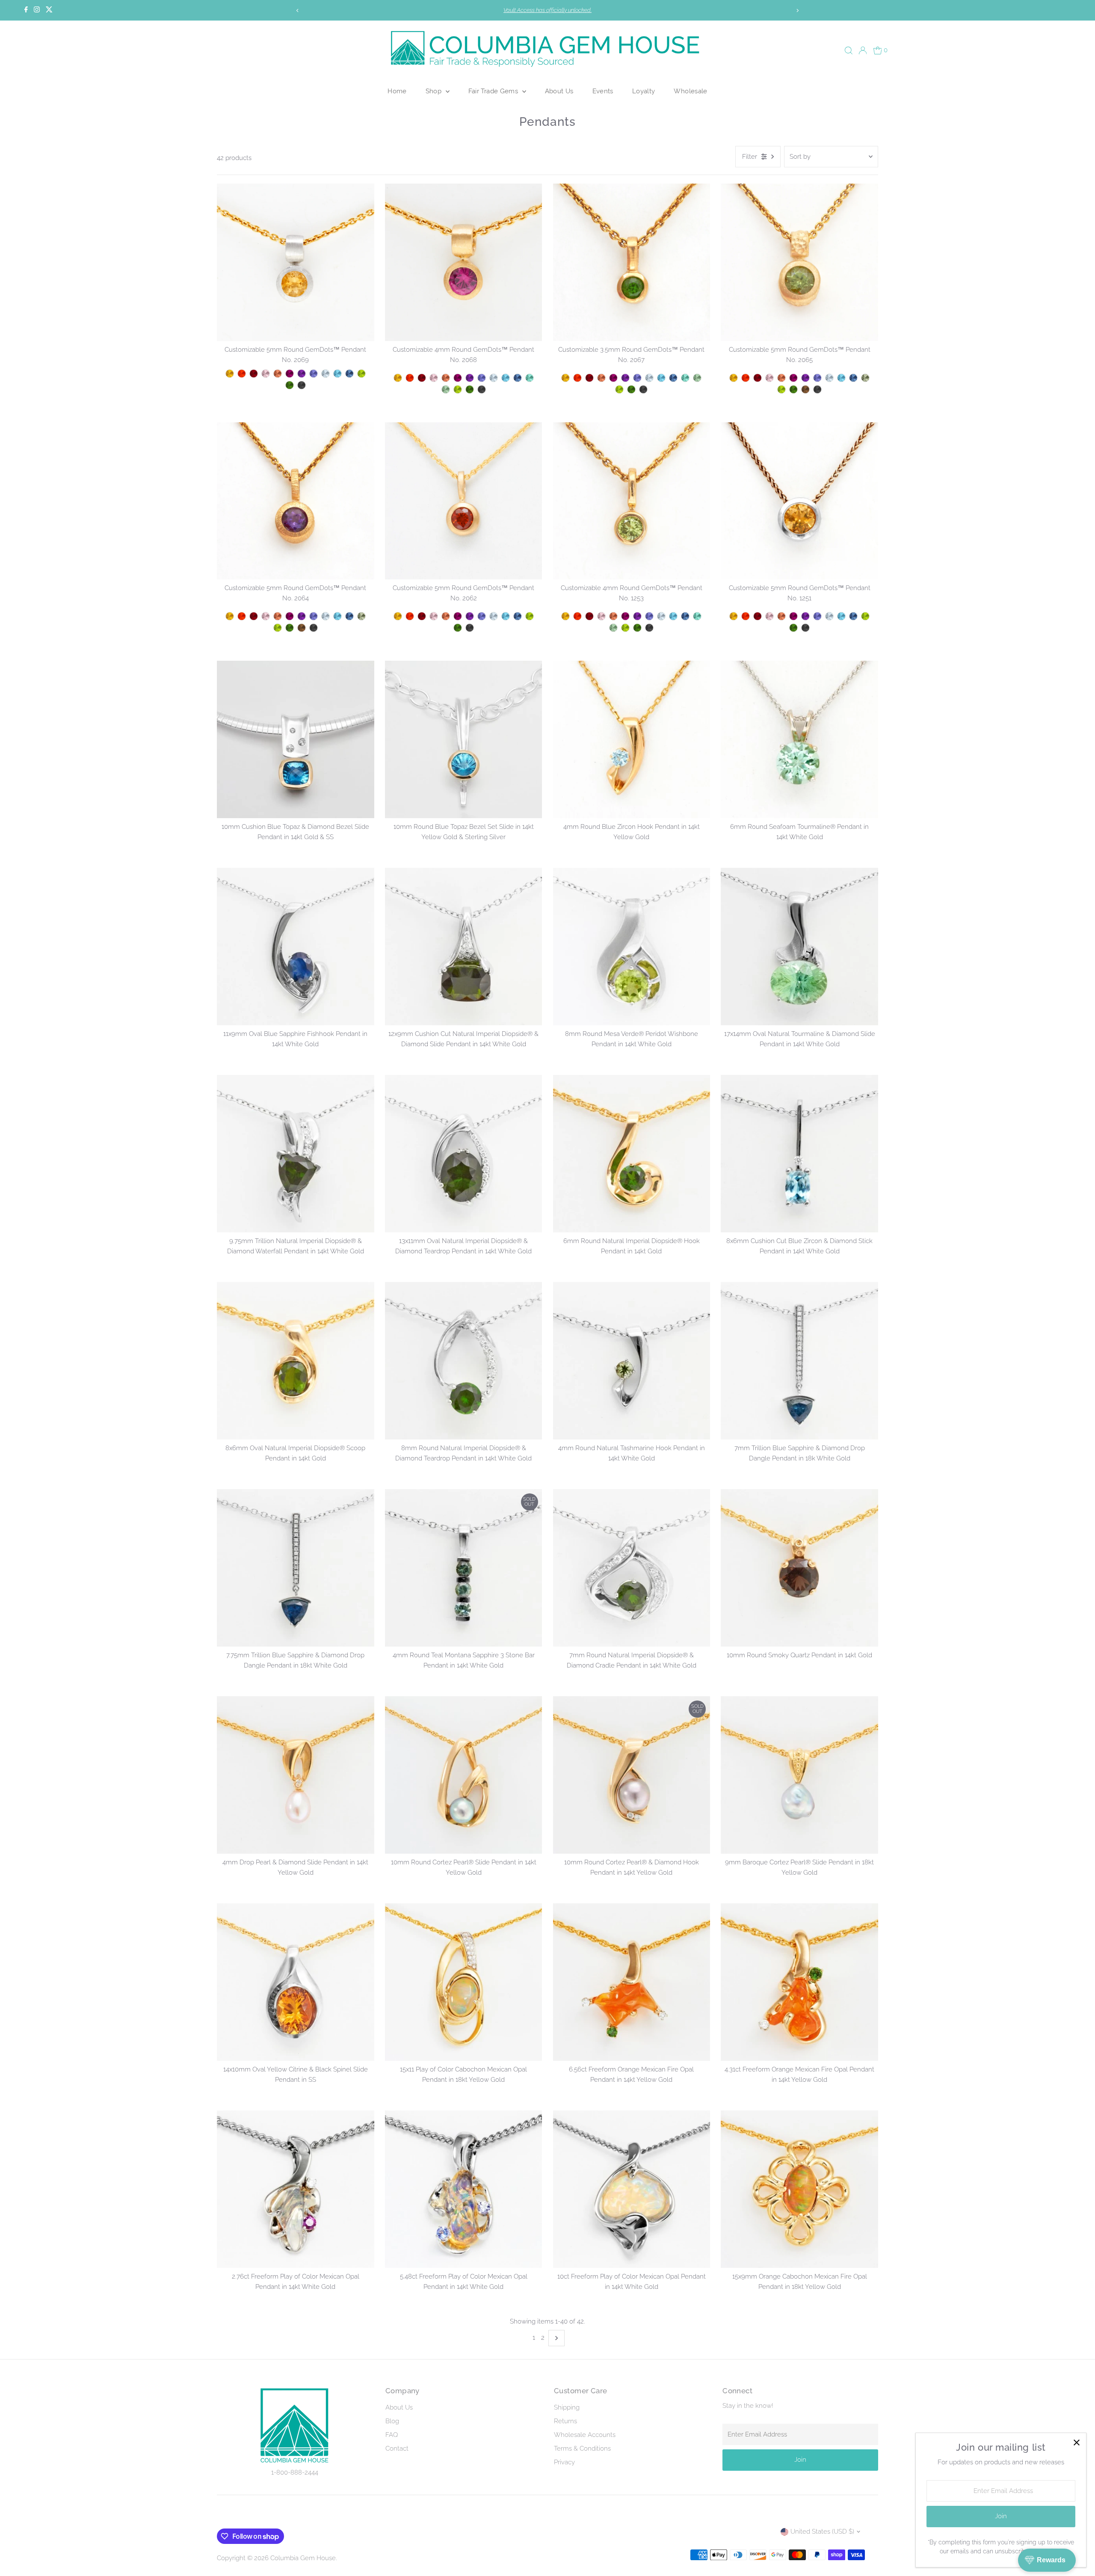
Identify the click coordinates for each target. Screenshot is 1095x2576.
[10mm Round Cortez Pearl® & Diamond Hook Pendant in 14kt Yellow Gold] (632, 1775)
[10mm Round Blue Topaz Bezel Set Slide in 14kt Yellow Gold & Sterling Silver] (464, 739)
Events (603, 91)
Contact (397, 2448)
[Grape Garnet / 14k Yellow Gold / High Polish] (290, 374)
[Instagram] (37, 10)
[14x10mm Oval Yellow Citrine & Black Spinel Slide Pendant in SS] (296, 1982)
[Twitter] (49, 10)
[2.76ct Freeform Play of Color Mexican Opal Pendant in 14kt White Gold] (296, 2189)
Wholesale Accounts (585, 2435)
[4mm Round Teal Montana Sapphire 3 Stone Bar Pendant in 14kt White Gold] (464, 1568)
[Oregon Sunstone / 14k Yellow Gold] (781, 378)
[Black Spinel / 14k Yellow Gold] (817, 389)
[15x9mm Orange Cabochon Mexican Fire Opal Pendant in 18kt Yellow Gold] (799, 2189)
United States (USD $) (822, 2531)
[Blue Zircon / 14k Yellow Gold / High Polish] (337, 374)
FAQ (392, 2435)
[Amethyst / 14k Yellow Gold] (805, 378)
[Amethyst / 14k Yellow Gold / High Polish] (302, 374)
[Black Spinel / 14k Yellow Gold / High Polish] (302, 385)
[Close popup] (1076, 2443)
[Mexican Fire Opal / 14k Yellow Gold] (746, 378)
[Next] (797, 10)
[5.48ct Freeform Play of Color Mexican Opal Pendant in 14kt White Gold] (464, 2189)
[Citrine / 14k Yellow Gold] (734, 378)
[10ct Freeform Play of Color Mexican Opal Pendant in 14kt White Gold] (632, 2189)
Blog (392, 2421)
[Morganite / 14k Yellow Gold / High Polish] (266, 374)
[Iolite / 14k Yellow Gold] (817, 378)
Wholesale (690, 91)
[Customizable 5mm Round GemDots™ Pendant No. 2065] (799, 262)
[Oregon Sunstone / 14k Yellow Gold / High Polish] (278, 374)
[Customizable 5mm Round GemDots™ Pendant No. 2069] (296, 262)
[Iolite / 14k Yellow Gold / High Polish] (314, 374)
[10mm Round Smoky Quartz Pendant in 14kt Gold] (799, 1568)
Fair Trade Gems (494, 91)
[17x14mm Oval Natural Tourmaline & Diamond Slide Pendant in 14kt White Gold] (799, 947)
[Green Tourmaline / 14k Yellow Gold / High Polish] (446, 389)
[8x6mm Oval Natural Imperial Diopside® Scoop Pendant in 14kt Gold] (296, 1361)
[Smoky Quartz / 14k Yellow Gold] (805, 389)
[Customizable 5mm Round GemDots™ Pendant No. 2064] (296, 501)
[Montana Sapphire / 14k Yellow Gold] (853, 378)
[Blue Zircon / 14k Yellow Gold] (841, 378)
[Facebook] (26, 10)
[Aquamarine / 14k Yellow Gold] (829, 378)
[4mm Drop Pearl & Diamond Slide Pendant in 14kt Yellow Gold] (296, 1775)
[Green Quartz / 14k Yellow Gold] (865, 378)
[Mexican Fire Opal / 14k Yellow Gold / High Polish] (242, 374)
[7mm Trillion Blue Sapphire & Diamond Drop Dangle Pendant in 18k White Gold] (799, 1361)
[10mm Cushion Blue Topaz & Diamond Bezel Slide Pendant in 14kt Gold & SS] (296, 739)
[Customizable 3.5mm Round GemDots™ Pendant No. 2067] (632, 262)
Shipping (567, 2407)
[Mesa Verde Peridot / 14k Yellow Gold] (781, 389)
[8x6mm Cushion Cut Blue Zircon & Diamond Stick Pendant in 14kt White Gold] (799, 1154)
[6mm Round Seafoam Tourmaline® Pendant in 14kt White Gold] (799, 739)
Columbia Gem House (303, 2558)
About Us (559, 91)
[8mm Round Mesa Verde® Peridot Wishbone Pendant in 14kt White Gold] (632, 947)
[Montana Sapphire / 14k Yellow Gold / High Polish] (349, 374)
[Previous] (298, 10)
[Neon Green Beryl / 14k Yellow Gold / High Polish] (530, 378)
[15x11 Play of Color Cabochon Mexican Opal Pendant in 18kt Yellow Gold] (464, 1982)
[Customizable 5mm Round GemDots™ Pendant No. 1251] (799, 501)
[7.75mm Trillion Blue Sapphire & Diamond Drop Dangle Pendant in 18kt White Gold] (296, 1568)
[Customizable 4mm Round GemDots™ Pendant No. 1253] (632, 501)
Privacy (564, 2462)
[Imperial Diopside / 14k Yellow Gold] (793, 389)
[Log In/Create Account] (863, 50)
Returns (565, 2421)
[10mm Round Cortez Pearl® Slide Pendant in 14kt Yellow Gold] (464, 1775)
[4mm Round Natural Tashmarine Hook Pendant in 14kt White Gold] (632, 1361)
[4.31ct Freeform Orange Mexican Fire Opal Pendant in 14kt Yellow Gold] (799, 1982)
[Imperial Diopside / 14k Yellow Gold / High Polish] (290, 385)
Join (800, 2460)
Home (397, 91)
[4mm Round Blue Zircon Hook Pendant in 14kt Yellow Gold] (632, 739)
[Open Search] (849, 50)
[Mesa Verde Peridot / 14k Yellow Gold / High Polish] (361, 374)
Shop (435, 91)
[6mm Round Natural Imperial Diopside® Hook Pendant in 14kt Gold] (632, 1154)
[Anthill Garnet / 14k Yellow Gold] (758, 378)
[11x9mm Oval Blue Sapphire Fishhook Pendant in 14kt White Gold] (296, 947)
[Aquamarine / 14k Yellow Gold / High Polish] (326, 374)
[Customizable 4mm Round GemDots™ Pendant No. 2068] (464, 262)
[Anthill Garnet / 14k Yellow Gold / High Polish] (254, 374)
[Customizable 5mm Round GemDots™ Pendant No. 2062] (464, 501)
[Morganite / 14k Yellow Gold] (769, 378)
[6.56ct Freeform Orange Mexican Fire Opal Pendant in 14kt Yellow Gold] (632, 1982)
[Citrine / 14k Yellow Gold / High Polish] (230, 374)
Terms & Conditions (582, 2448)
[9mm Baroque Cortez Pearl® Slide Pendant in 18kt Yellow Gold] (799, 1775)
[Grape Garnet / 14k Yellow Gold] (793, 378)
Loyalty (644, 91)
